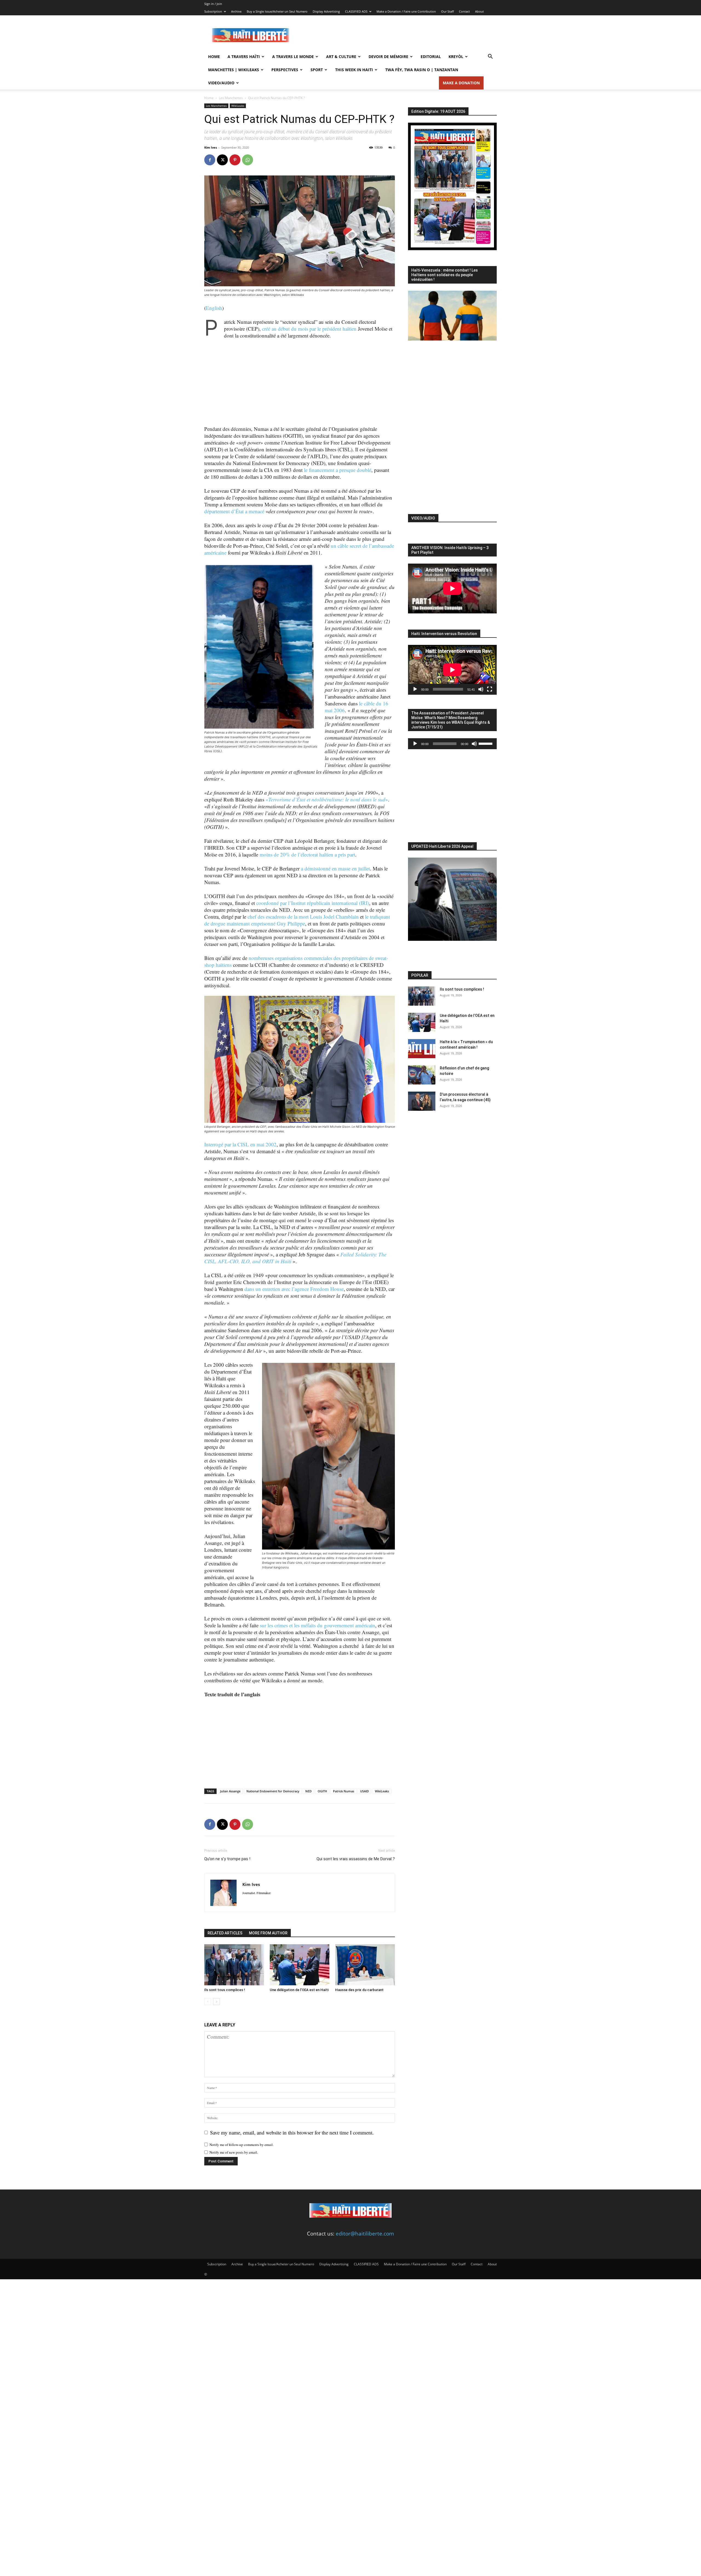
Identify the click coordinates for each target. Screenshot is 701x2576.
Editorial (431, 57)
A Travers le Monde (293, 57)
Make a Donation (461, 83)
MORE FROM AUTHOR (268, 1933)
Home (214, 57)
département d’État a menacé (234, 511)
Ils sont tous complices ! (225, 1990)
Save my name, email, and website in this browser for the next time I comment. (292, 2132)
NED (308, 1791)
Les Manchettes (231, 98)
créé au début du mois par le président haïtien (309, 329)
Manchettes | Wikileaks (234, 70)
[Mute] (481, 689)
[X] (222, 160)
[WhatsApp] (248, 160)
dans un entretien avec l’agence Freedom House (294, 1289)
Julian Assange (230, 1791)
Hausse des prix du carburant (359, 1990)
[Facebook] (210, 160)
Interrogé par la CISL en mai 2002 (240, 1144)
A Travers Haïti (244, 57)
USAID (364, 1791)
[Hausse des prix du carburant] (365, 1965)
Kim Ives (211, 147)
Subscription (213, 11)
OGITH (322, 1791)
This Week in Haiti (354, 70)
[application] (452, 670)
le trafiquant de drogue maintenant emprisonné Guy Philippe (297, 920)
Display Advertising (326, 11)
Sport (317, 70)
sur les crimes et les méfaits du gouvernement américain (318, 1625)
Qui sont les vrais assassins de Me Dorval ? (356, 1859)
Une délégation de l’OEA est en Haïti (299, 1990)
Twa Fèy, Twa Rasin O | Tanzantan (422, 70)
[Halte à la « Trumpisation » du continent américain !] (422, 1049)
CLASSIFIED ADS (356, 11)
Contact (464, 11)
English (214, 308)
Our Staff (447, 11)
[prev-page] (208, 2002)
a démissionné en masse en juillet (335, 868)
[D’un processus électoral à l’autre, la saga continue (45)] (422, 1101)
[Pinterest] (235, 160)
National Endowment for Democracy (273, 1791)
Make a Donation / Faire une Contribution (406, 11)
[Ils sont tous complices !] (234, 1965)
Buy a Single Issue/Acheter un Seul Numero (277, 11)
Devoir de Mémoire (388, 57)
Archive (236, 11)
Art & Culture (341, 57)
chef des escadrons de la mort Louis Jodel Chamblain (303, 917)
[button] (490, 57)
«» (327, 799)
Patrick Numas (344, 1791)
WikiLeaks (238, 106)
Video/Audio (221, 83)
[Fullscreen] (490, 689)
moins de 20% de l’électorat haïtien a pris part (307, 854)
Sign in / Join (213, 4)
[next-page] (216, 2002)
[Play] (415, 689)
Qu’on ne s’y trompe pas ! (227, 1859)
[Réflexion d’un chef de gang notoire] (422, 1075)
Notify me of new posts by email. (234, 2152)
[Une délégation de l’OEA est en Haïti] (300, 1965)
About (479, 11)
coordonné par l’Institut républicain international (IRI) (313, 903)
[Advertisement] (397, 35)
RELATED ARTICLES (225, 1933)
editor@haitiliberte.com (365, 2234)
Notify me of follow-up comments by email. (242, 2145)
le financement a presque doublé (338, 470)
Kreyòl (456, 57)
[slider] (486, 743)
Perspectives (285, 70)
